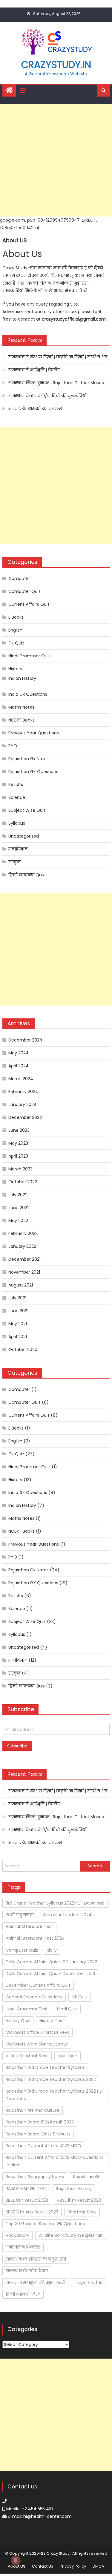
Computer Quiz (24, 591)
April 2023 (18, 1156)
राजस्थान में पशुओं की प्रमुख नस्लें (35, 2282)
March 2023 (20, 1169)
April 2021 (18, 1337)
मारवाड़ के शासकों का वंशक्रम (35, 408)
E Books (16, 617)
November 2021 (24, 1272)
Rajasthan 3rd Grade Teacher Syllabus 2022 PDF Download (55, 2095)
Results (16, 784)
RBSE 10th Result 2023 (79, 2200)
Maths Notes (21, 707)
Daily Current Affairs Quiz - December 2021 (50, 1974)
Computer (19, 578)
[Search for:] (41, 1866)
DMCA (98, 2566)
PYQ (13, 746)
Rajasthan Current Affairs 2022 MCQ (43, 2146)
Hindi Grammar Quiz (29, 656)
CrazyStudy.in (56, 65)
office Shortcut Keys (27, 2056)
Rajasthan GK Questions (33, 772)
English (15, 630)
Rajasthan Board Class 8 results (38, 2134)
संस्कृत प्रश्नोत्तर (88, 2282)
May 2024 (19, 1053)
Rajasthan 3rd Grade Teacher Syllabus (45, 2067)
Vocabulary (17, 2235)
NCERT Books (22, 720)
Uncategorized (24, 836)
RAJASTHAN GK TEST (26, 2189)
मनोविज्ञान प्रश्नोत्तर (23, 2247)
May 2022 (18, 1221)
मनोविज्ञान (18, 849)
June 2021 (18, 1311)
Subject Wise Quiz (27, 810)
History (15, 669)
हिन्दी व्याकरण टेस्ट (23, 2294)
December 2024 (25, 1040)
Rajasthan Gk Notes (29, 759)
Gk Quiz (16, 643)
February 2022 (23, 1233)
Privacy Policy (73, 2566)
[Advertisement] (56, 160)
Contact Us (43, 2566)
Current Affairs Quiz (29, 604)
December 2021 (24, 1259)
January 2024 (23, 1104)
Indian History (22, 678)
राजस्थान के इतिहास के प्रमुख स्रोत (36, 2259)
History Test (52, 2021)
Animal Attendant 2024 (67, 1915)
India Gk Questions (28, 694)
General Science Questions (34, 1997)
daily (52, 1950)
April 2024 (19, 1066)
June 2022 (19, 1208)
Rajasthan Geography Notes (35, 2177)
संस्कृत (14, 862)
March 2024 (21, 1079)
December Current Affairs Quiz (38, 1985)
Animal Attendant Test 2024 (35, 1938)
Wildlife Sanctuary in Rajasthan (71, 2235)
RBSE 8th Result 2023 (27, 2200)
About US (17, 2566)
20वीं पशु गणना (20, 1915)
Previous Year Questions (34, 733)
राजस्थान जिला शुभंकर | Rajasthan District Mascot (57, 383)
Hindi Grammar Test (27, 2009)
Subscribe (17, 1746)
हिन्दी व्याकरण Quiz (27, 875)
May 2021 (18, 1324)
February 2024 (23, 1092)
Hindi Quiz (67, 2009)
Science (17, 797)
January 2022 (22, 1246)
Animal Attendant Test (29, 1926)
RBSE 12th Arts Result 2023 (32, 2212)
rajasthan (67, 2056)
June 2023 (19, 1130)
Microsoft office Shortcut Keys (37, 2032)
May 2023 (18, 1143)
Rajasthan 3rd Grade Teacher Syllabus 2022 (51, 2079)
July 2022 (18, 1195)
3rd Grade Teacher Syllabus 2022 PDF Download (55, 1903)
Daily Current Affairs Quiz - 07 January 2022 (51, 1962)
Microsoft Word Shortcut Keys (37, 2044)
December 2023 (25, 1117)
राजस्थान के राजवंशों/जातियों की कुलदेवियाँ (47, 396)
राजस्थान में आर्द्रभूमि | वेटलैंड (34, 370)
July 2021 (17, 1298)
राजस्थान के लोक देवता (27, 2271)
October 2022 (23, 1182)
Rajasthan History (74, 2189)
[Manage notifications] (16, 2560)
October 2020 (23, 1349)
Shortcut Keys (82, 2212)
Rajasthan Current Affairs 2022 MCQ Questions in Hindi (55, 2161)
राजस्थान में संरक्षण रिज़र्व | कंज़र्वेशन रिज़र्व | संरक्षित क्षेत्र (58, 357)
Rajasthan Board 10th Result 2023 (40, 2122)
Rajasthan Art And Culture (33, 2110)
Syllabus (17, 823)
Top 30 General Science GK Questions (45, 2224)
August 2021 (21, 1285)
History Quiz (18, 2021)
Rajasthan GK (87, 2177)
